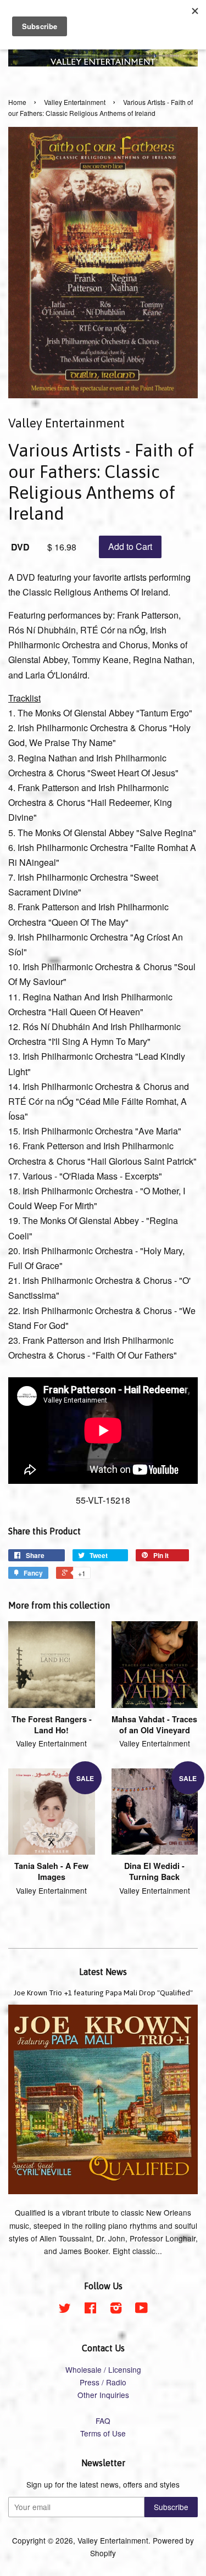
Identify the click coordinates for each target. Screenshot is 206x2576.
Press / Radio (103, 2382)
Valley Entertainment (75, 102)
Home (17, 102)
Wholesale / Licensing (103, 2369)
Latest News (103, 1972)
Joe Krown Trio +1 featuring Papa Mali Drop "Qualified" (103, 1993)
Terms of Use (103, 2433)
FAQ (103, 2421)
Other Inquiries (103, 2395)
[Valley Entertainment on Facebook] (90, 2310)
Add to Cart (130, 546)
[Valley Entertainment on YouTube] (141, 2310)
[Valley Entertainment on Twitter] (65, 2310)
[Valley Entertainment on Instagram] (116, 2310)
